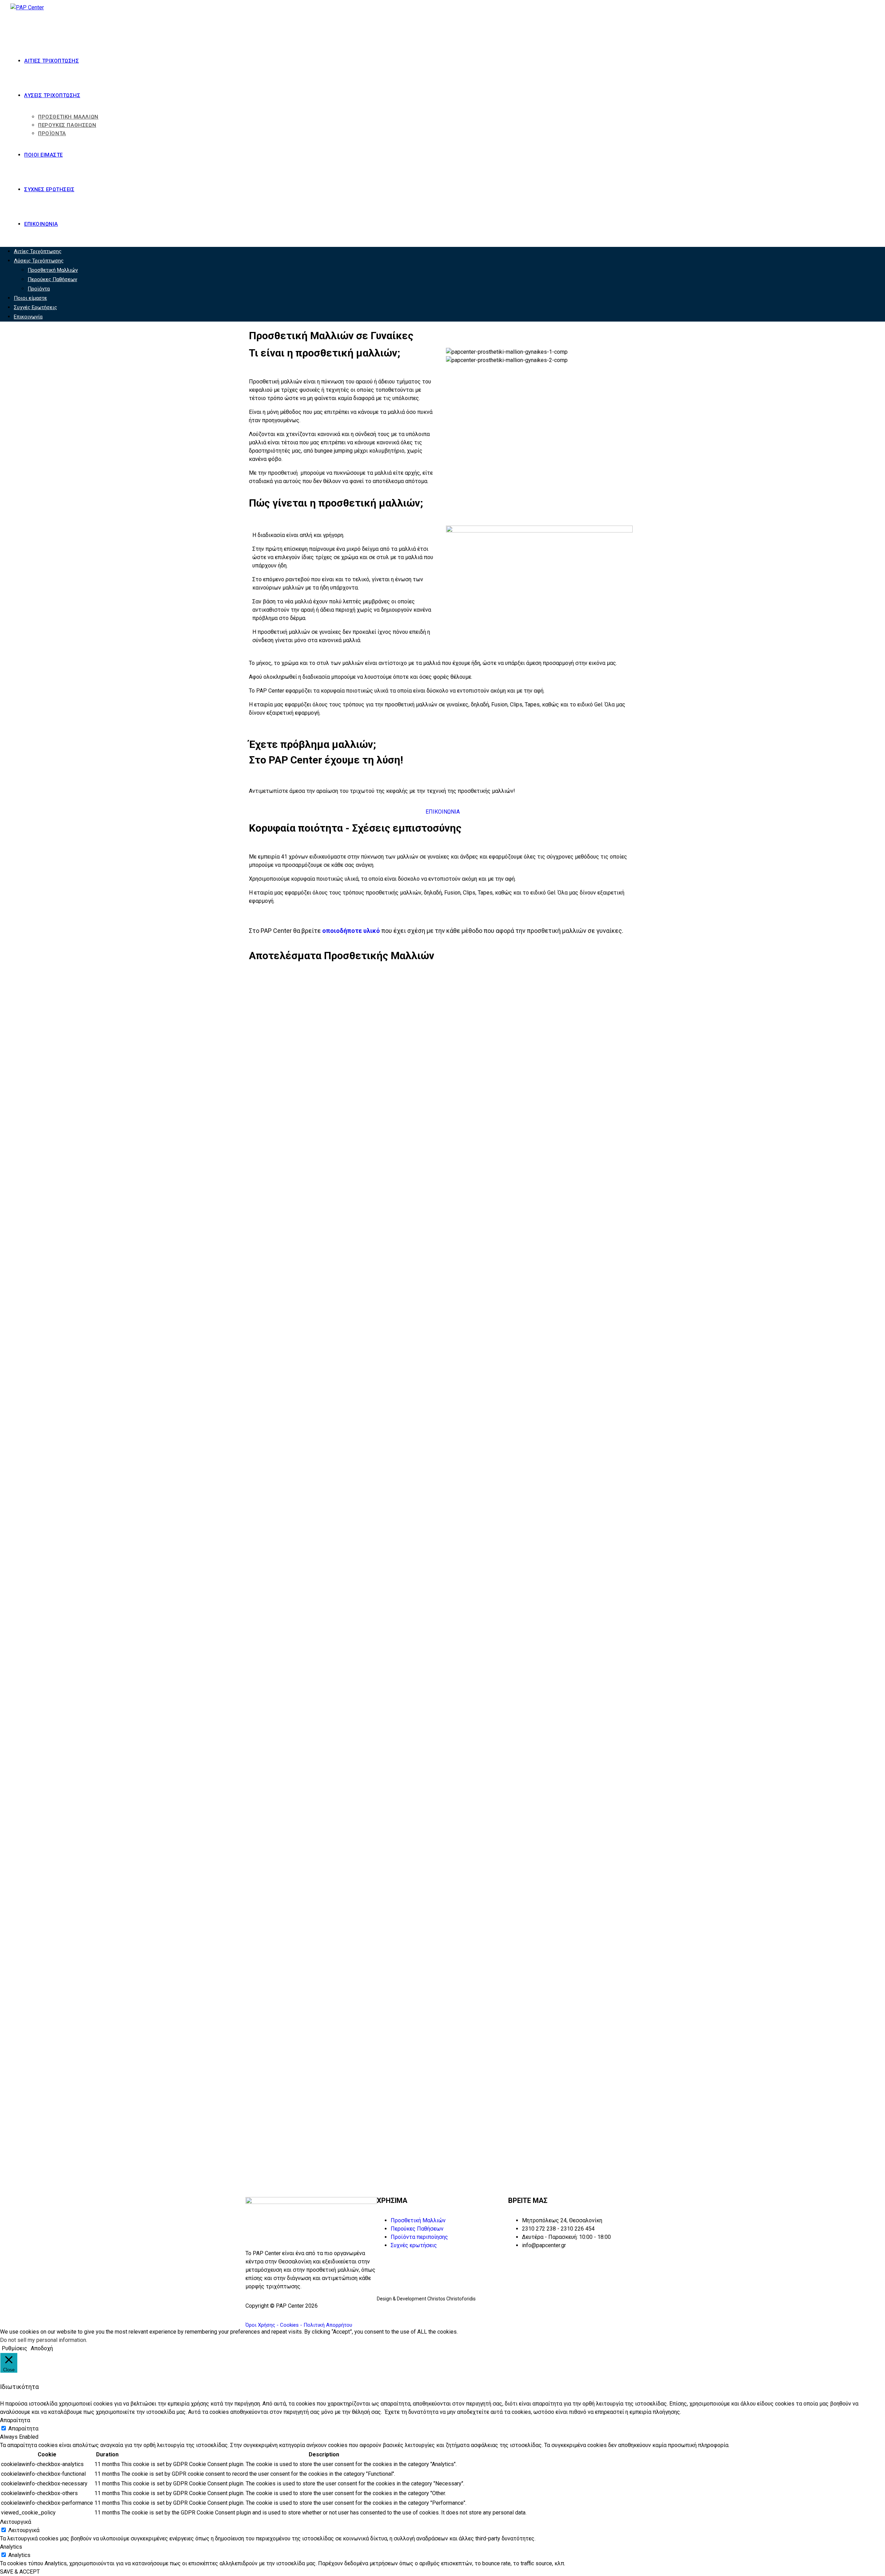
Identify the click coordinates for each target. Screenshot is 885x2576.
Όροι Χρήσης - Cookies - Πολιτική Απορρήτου (299, 2325)
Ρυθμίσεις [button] (15, 2348)
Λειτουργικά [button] (16, 2522)
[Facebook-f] (517, 2305)
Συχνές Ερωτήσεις (35, 307)
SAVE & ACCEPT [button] (20, 2572)
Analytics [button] (11, 2547)
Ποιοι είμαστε (30, 298)
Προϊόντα (39, 289)
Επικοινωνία (28, 317)
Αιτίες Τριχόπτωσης (38, 251)
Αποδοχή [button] (42, 2348)
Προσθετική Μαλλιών (53, 270)
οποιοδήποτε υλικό (351, 931)
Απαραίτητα (23, 2429)
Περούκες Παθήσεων (52, 279)
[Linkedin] (561, 2305)
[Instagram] (604, 2305)
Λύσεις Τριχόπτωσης (39, 261)
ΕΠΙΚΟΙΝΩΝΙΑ (443, 812)
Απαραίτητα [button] (15, 2420)
